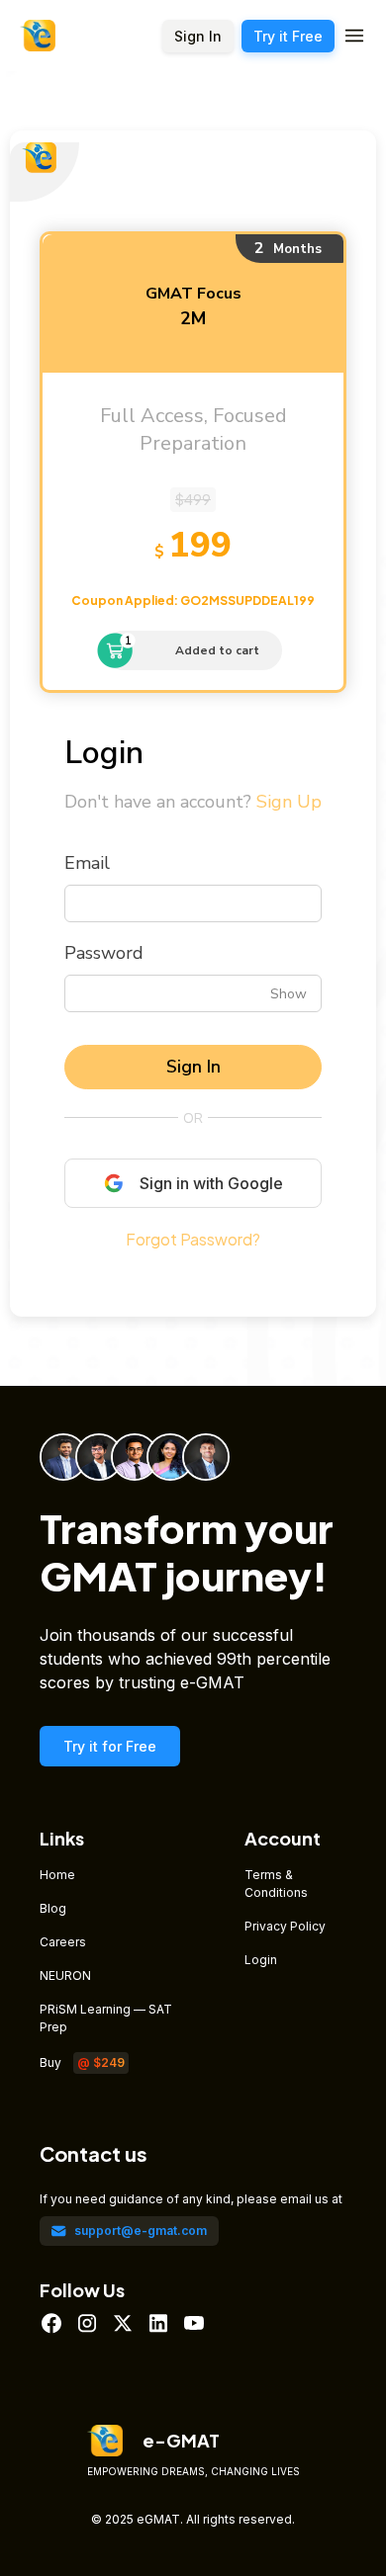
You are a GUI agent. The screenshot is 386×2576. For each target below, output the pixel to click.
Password (104, 953)
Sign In (193, 1067)
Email (87, 863)
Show (289, 993)
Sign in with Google (211, 1183)
